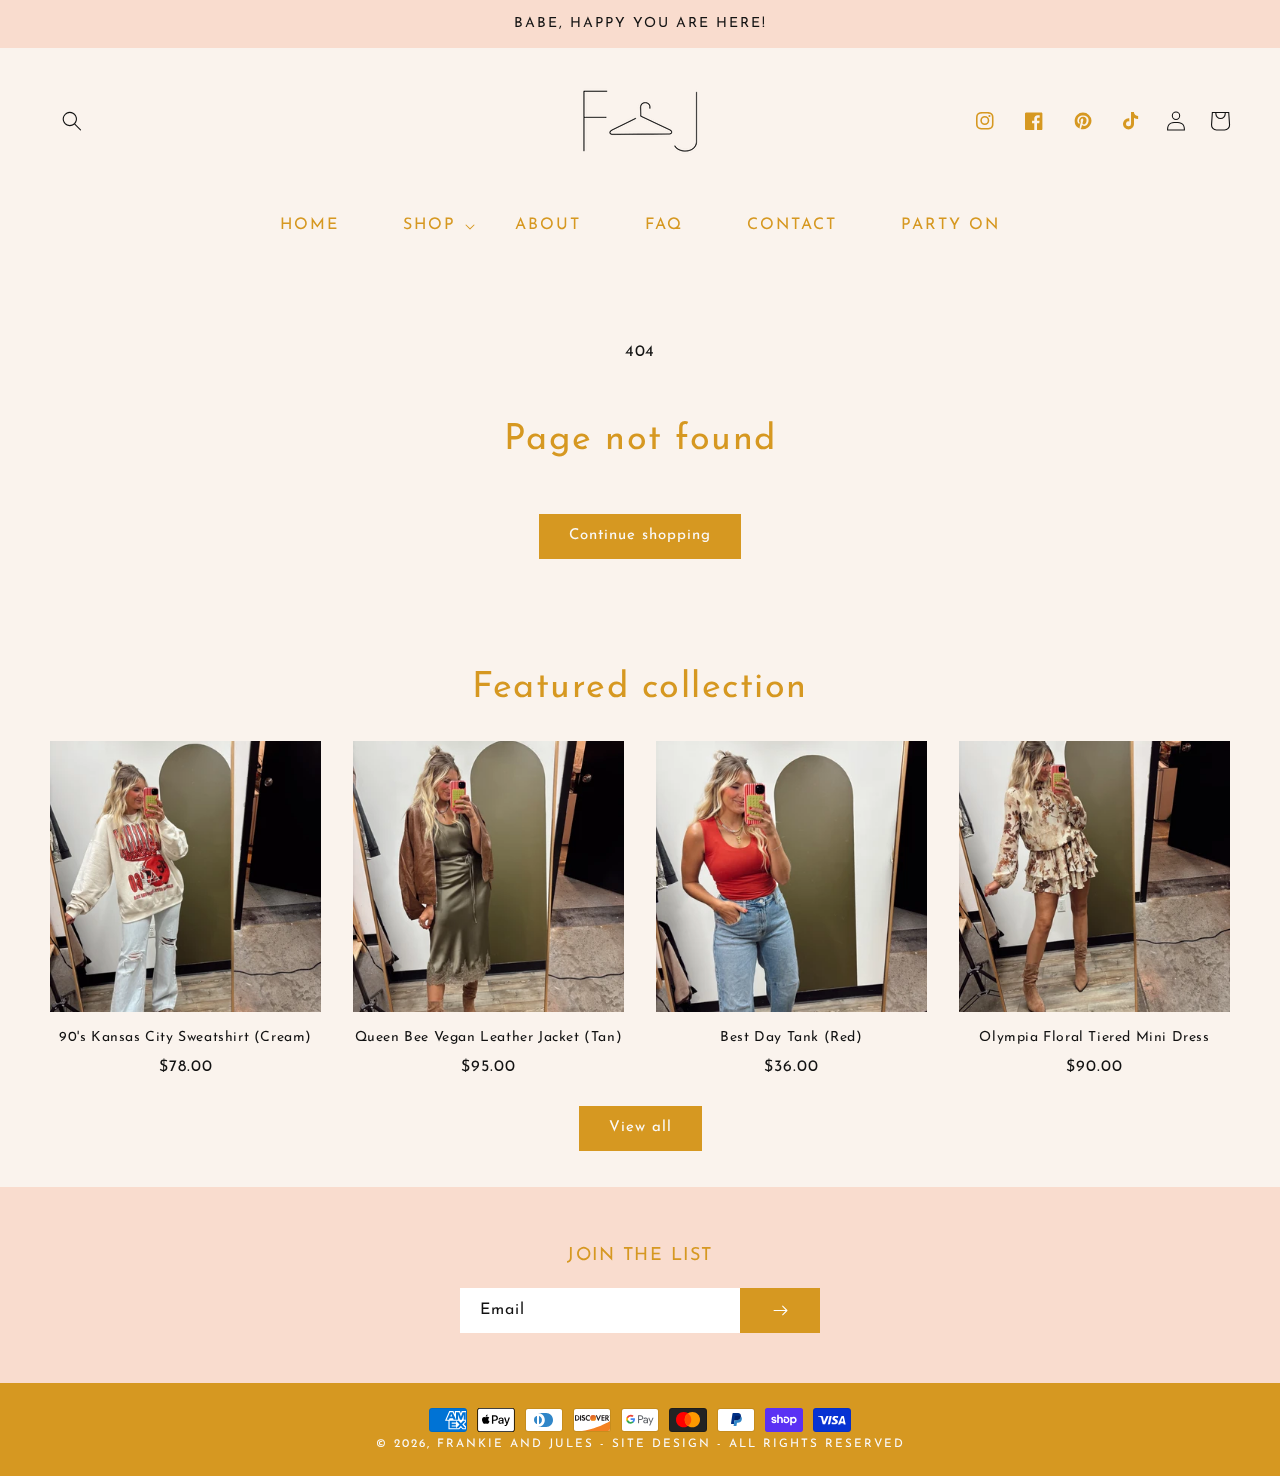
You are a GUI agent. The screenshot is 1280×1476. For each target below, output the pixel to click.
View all (640, 1127)
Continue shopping (640, 535)
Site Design (661, 1444)
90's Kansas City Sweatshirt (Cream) (185, 1037)
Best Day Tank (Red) (791, 1037)
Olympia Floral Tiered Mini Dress (1094, 1037)
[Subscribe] (780, 1310)
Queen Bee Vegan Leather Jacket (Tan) (489, 1037)
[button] (72, 121)
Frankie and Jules (518, 1444)
